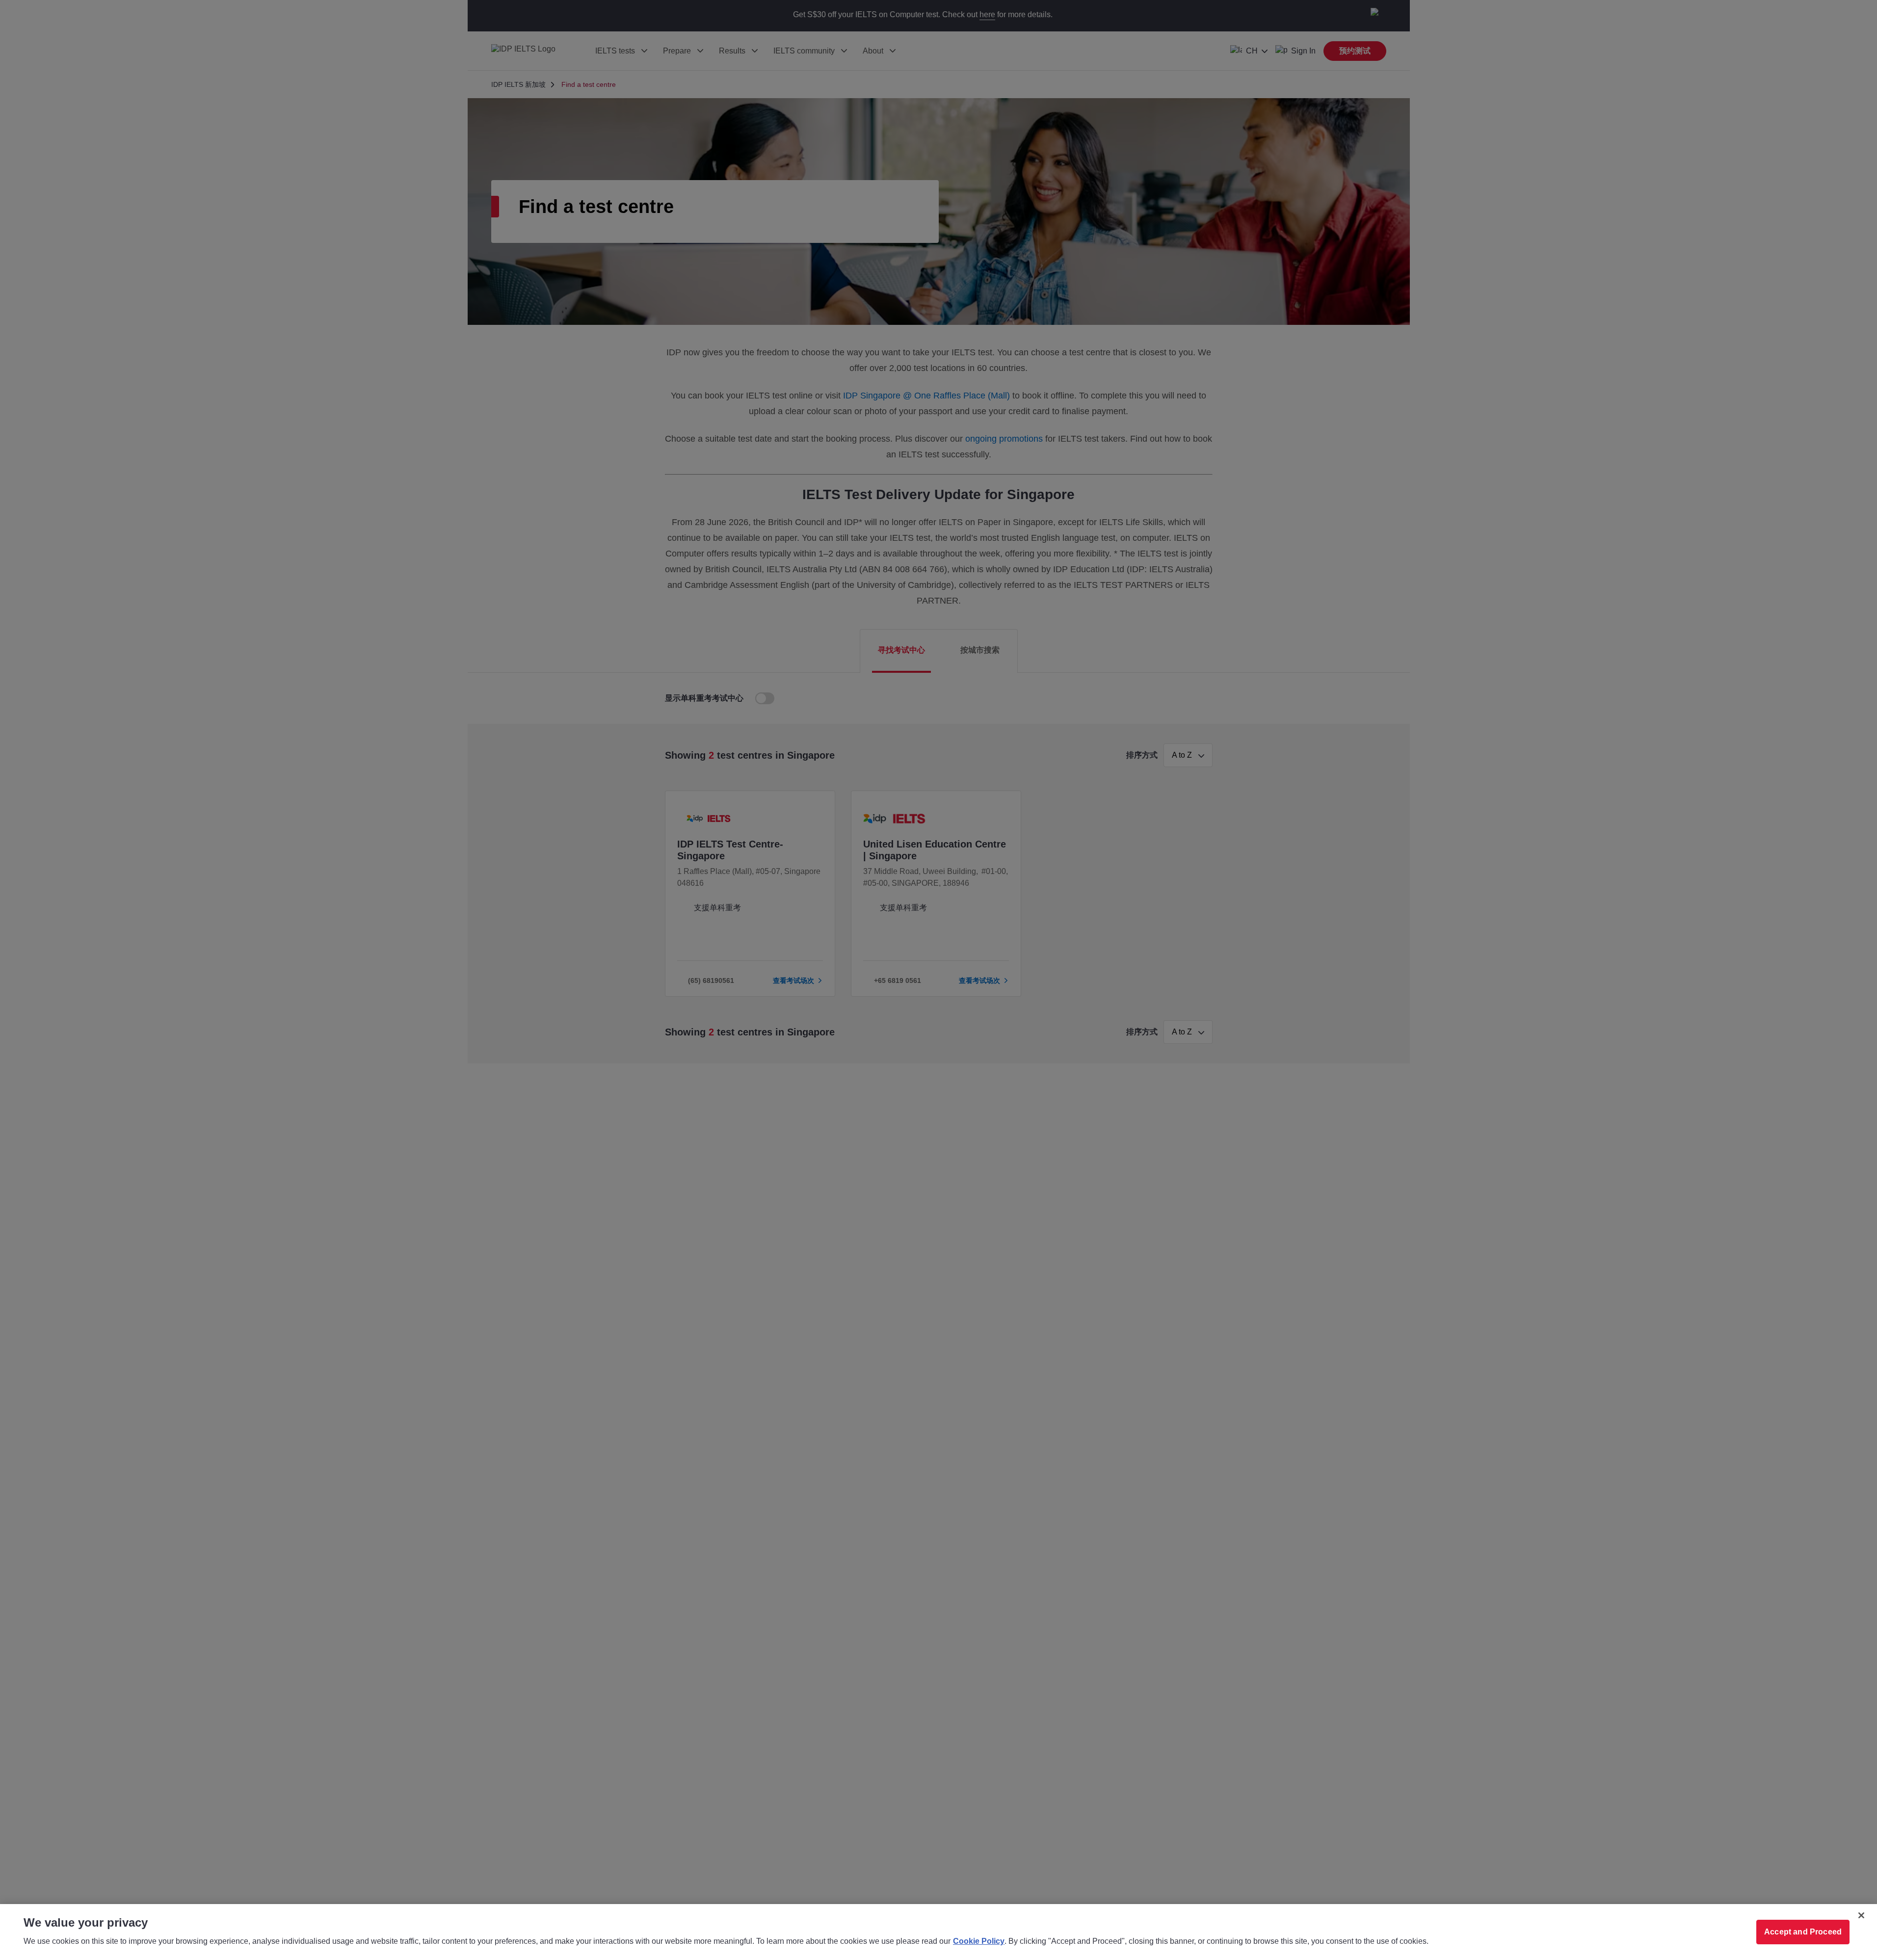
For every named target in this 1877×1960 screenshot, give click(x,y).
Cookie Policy (979, 1941)
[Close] (1861, 1915)
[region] (938, 1932)
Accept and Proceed (1803, 1932)
